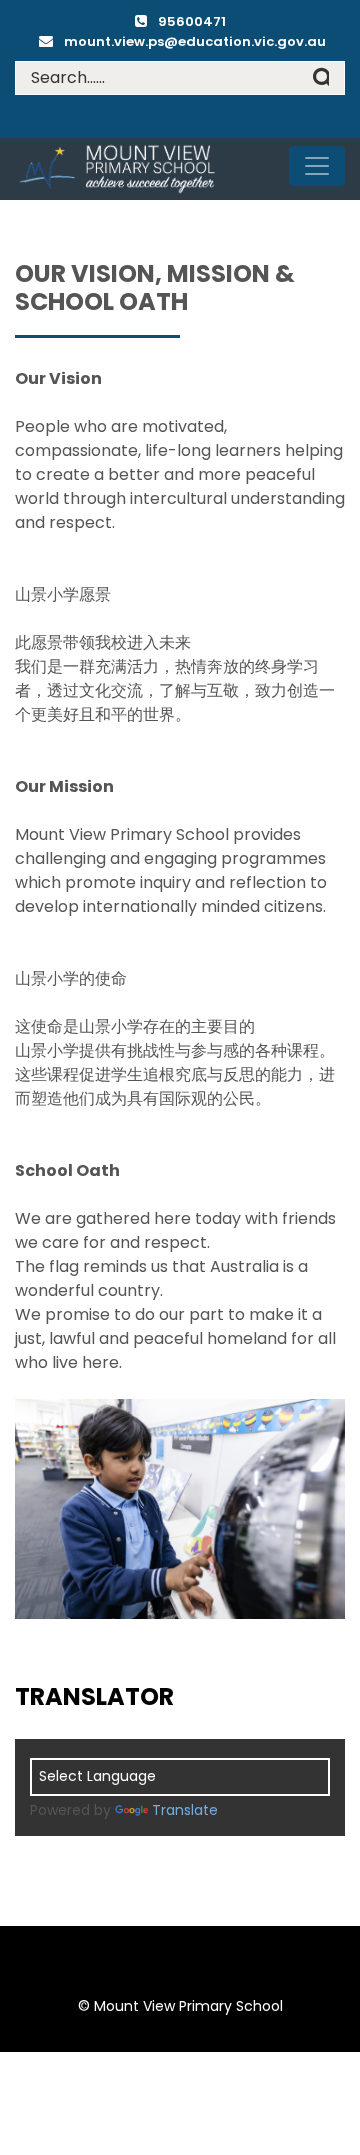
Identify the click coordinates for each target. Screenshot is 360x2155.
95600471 (192, 21)
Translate (185, 1810)
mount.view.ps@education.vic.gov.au (195, 41)
